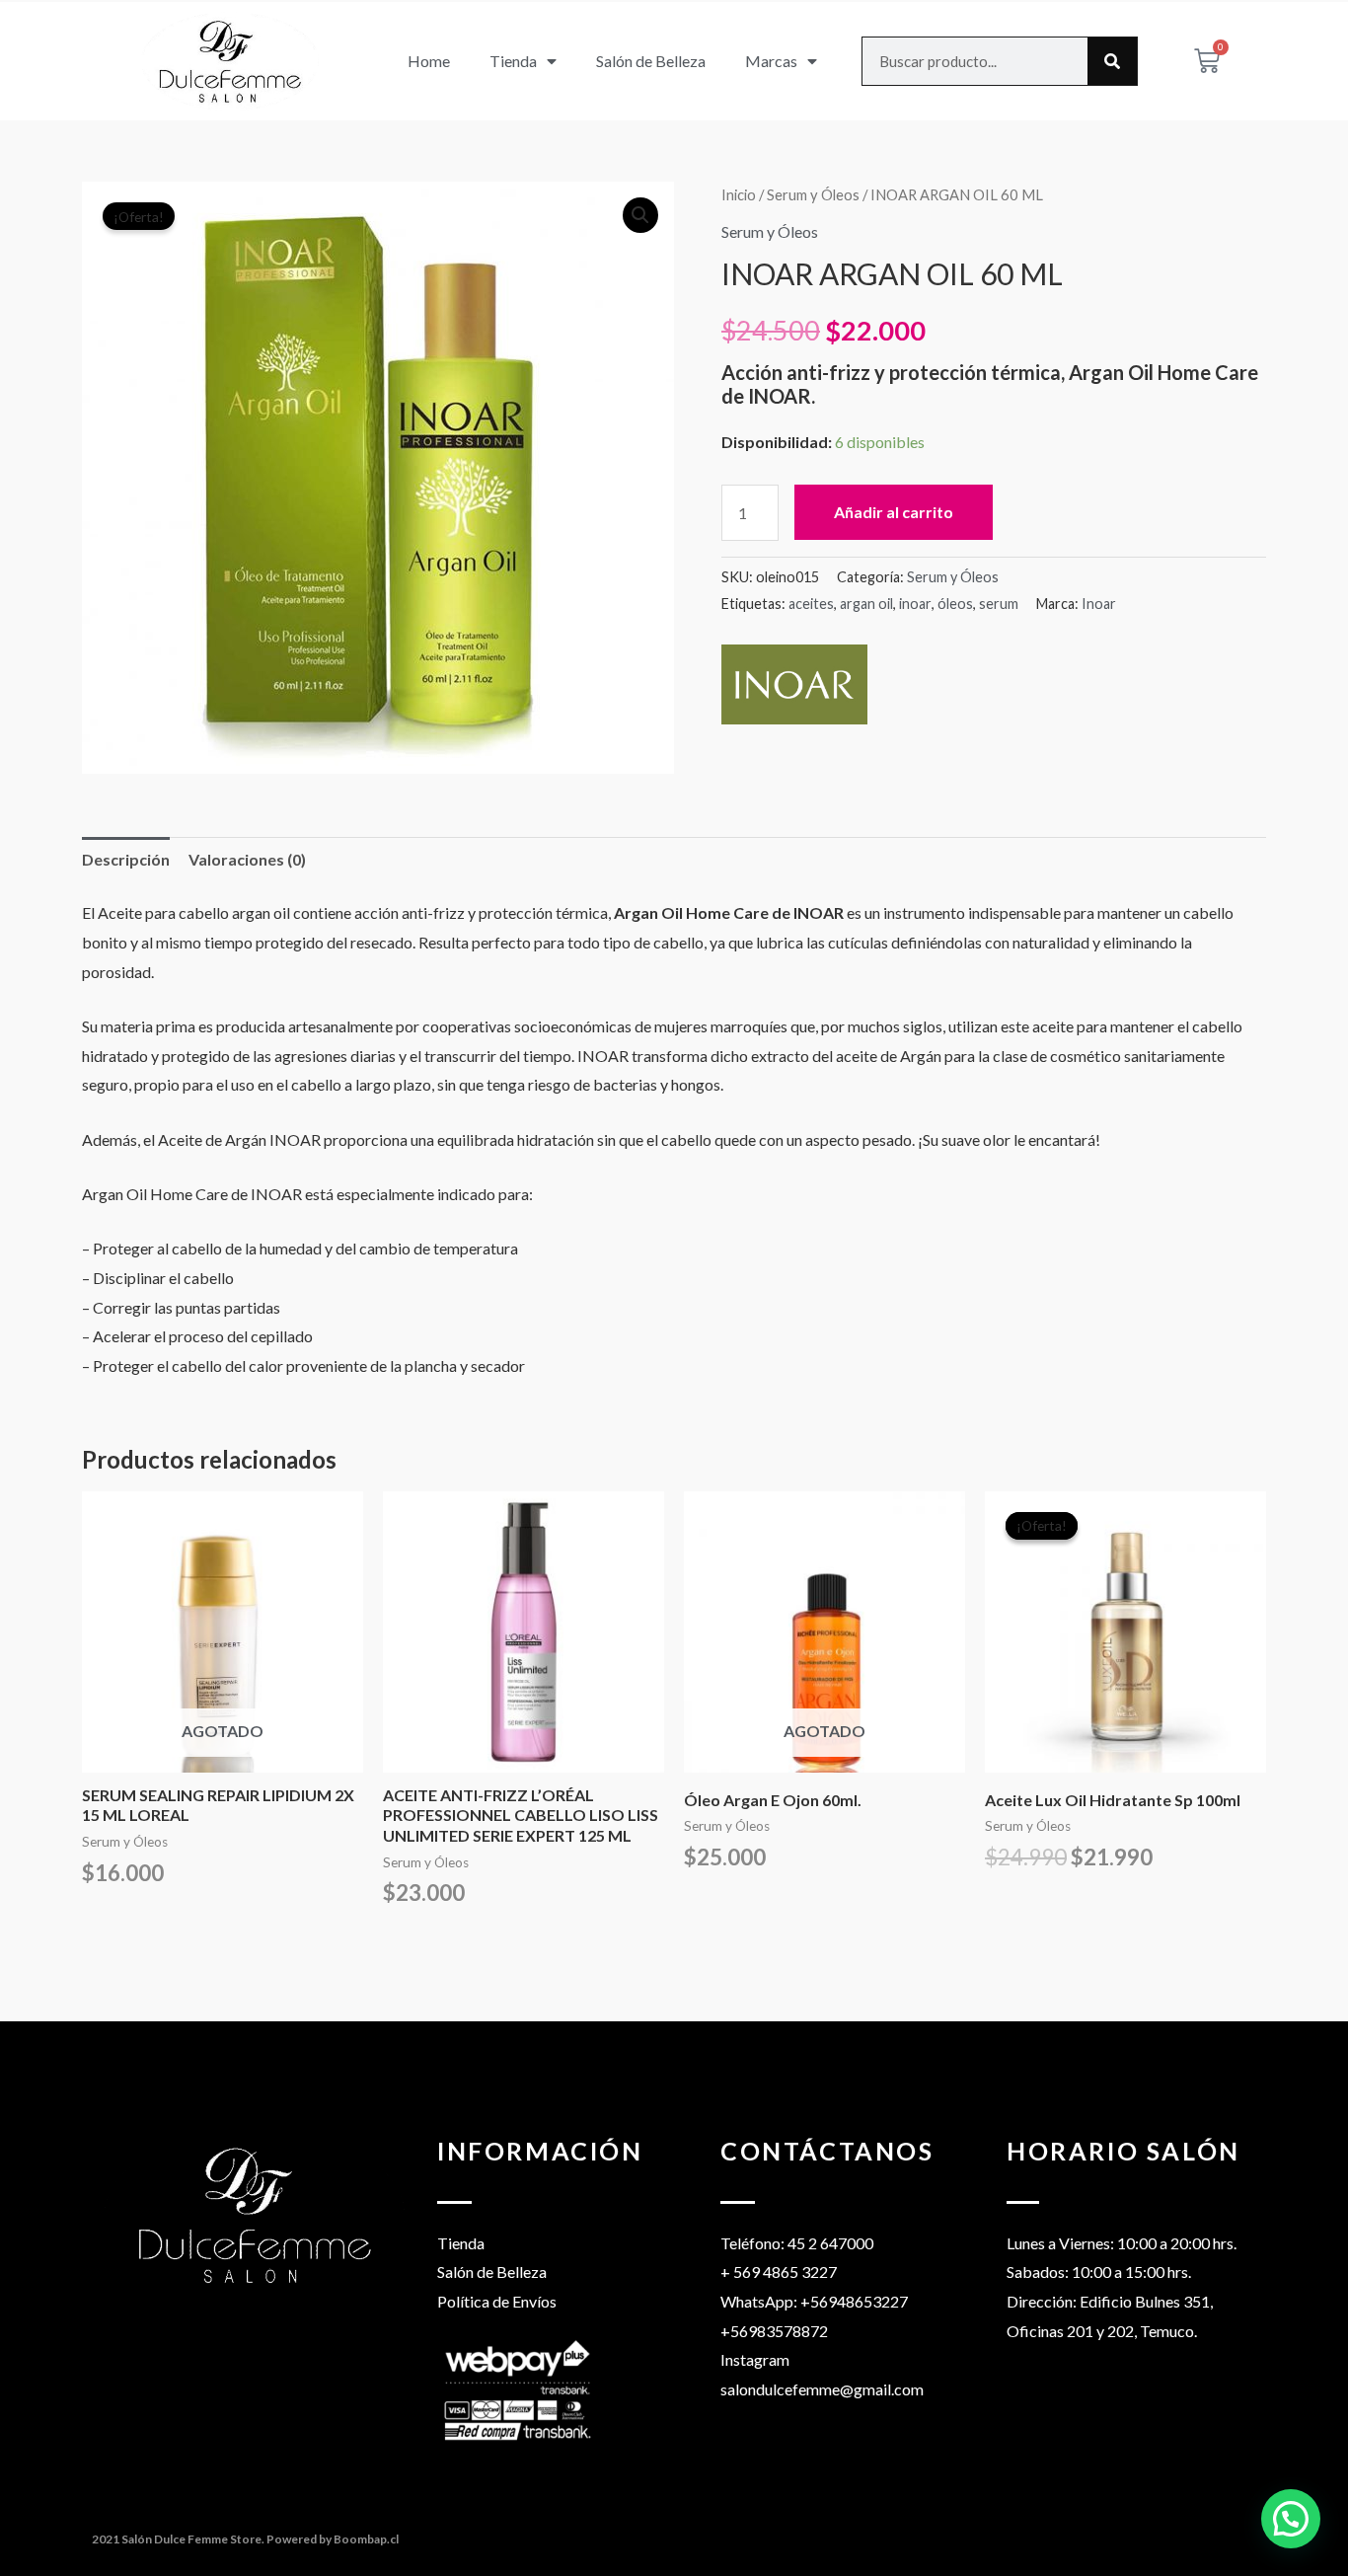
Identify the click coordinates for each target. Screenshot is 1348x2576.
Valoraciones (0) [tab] (247, 859)
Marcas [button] (771, 61)
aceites (811, 604)
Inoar (1099, 604)
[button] (640, 215)
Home (429, 61)
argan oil (866, 604)
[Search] (1112, 61)
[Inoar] (794, 684)
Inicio (739, 194)
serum (999, 604)
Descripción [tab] (126, 859)
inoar (915, 604)
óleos (955, 604)
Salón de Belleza (651, 61)
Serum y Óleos (813, 194)
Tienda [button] (513, 61)
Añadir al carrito (894, 512)
